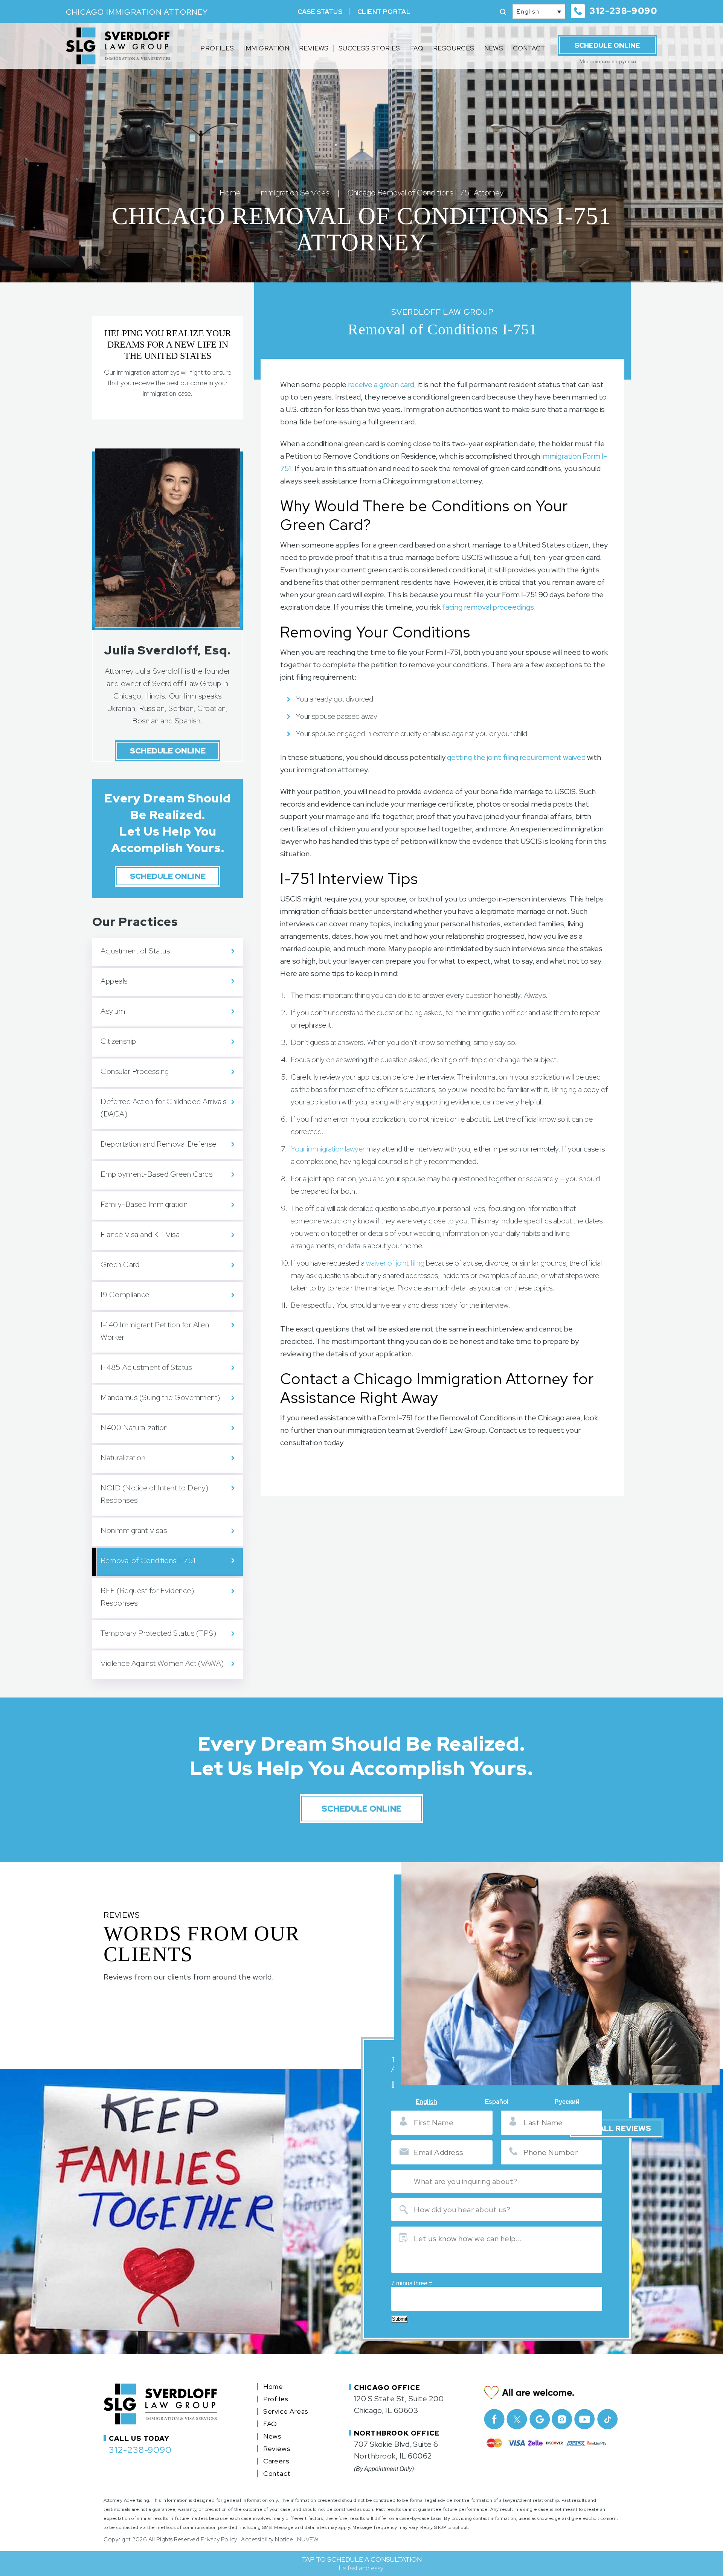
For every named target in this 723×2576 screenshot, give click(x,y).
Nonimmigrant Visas (134, 1530)
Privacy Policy (219, 2539)
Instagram (562, 2419)
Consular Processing (135, 1071)
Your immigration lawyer (328, 1149)
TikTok (607, 2419)
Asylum (113, 1011)
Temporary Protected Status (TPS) (158, 1633)
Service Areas (286, 2411)
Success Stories (369, 48)
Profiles (217, 48)
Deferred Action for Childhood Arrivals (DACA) (163, 1108)
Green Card (120, 1264)
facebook (494, 2419)
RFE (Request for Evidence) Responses (147, 1597)
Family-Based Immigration (144, 1204)
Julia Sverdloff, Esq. (167, 650)
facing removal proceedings (488, 607)
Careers (276, 2461)
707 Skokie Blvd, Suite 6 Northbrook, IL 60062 (396, 2450)
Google (539, 2419)
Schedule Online (607, 45)
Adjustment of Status (135, 951)
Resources (454, 48)
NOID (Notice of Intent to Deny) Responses (155, 1494)
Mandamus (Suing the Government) (160, 1397)
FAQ (417, 48)
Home (273, 2387)
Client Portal (384, 12)
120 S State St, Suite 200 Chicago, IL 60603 (399, 2404)
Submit (400, 2319)
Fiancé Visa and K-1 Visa (140, 1234)
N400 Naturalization (134, 1428)
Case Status (320, 12)
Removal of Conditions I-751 (148, 1560)
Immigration (267, 48)
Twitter (517, 2419)
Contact (529, 48)
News (494, 48)
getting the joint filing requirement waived (516, 757)
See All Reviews (616, 2128)
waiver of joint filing (395, 1263)
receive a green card (381, 384)
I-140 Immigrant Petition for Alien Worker (155, 1331)
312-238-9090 (623, 11)
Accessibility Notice (267, 2539)
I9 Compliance (125, 1295)
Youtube (585, 2419)
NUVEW (308, 2539)
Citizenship (118, 1041)
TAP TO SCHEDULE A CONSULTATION (362, 2564)
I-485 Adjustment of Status (146, 1367)
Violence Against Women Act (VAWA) (163, 1663)
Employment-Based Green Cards (156, 1174)
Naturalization (123, 1458)
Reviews (314, 48)
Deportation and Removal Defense (159, 1144)
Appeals (114, 981)
